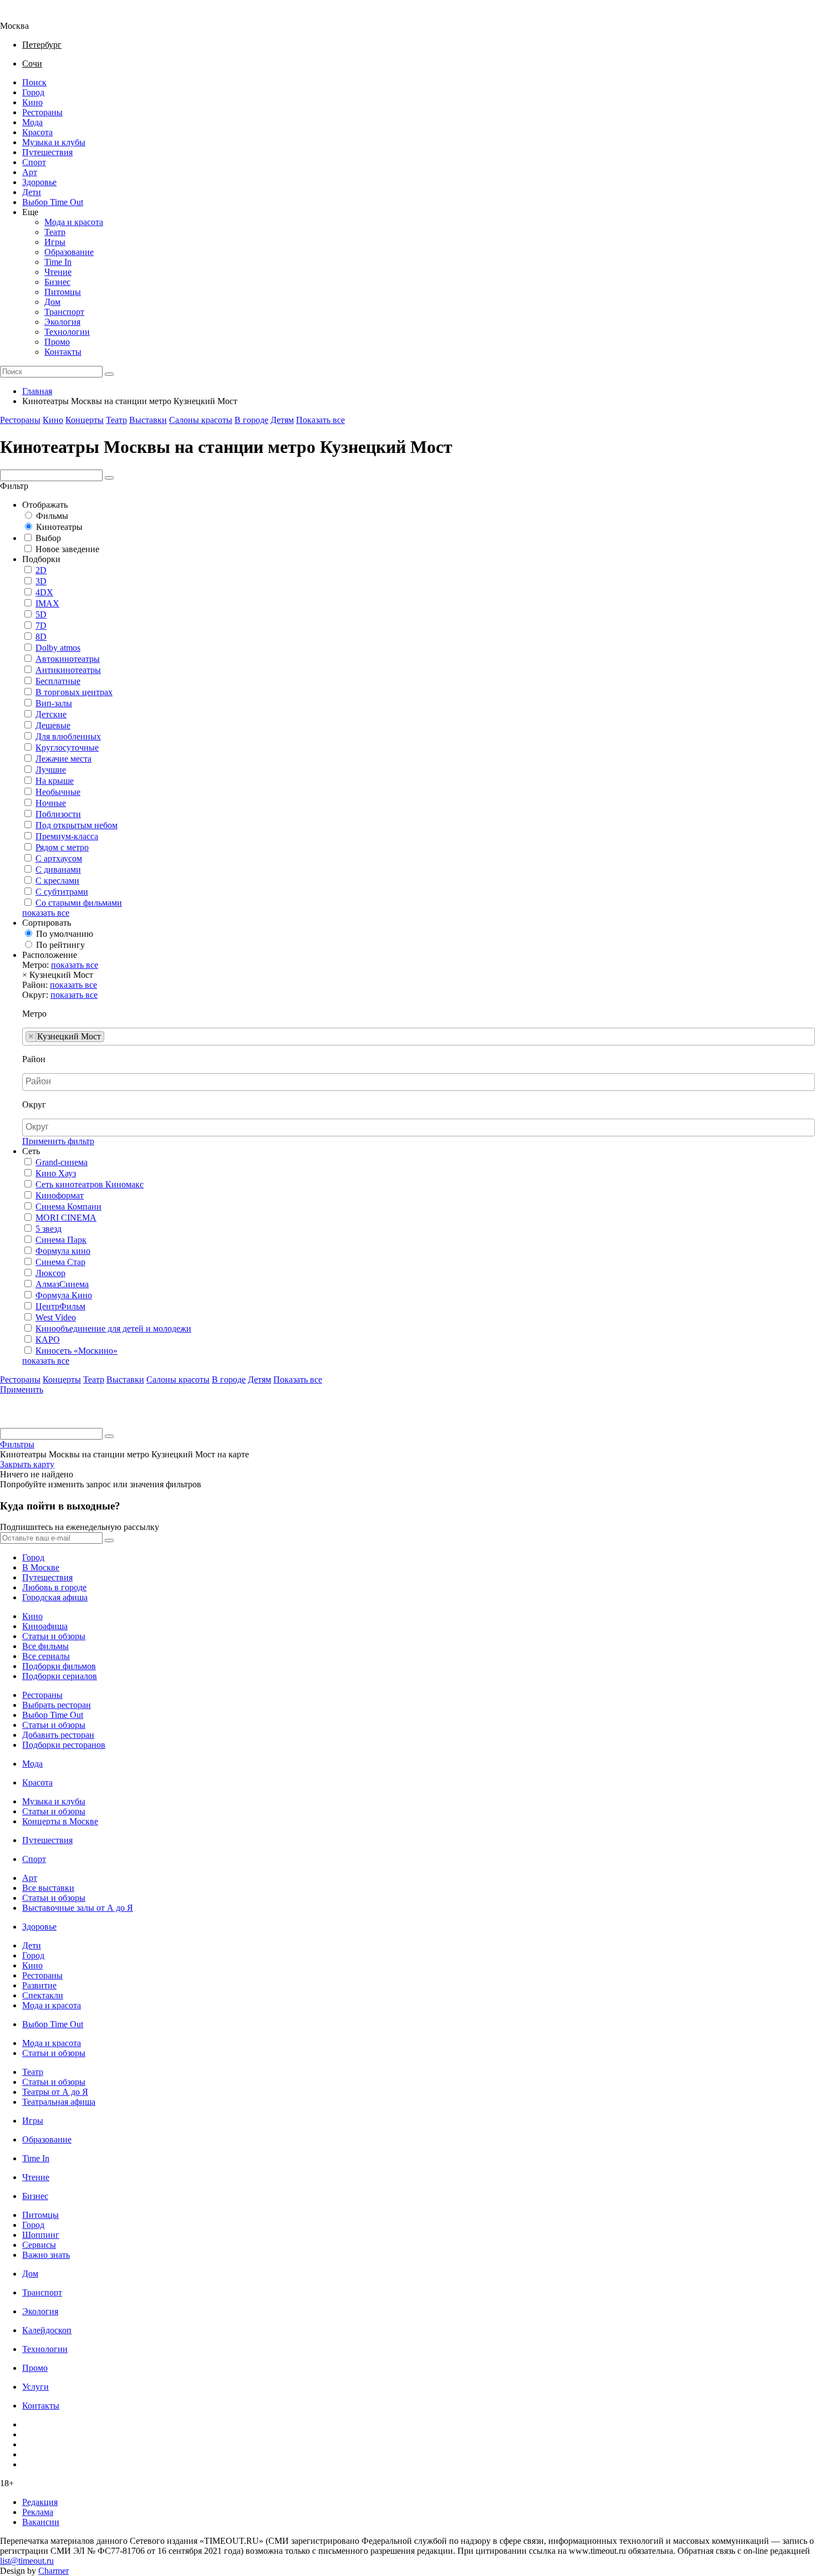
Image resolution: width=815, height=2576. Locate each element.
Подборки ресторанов (64, 1745)
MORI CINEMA (66, 1218)
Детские (51, 714)
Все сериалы (46, 1656)
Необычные (58, 792)
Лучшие (51, 770)
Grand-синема (62, 1162)
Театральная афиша (59, 2102)
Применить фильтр (58, 1141)
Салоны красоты (201, 420)
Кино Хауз (56, 1173)
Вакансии (41, 2522)
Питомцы (63, 292)
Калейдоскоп (47, 2330)
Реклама (38, 2512)
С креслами (57, 881)
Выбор (48, 538)
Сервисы (39, 2245)
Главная (37, 391)
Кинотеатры (59, 527)
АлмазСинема (62, 1284)
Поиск (34, 82)
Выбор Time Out (53, 202)
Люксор (50, 1273)
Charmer (54, 2571)
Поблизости (58, 814)
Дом (52, 302)
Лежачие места (63, 759)
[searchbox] (110, 1037)
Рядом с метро (62, 847)
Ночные (51, 803)
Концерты (85, 420)
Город (33, 92)
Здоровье (39, 182)
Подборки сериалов (60, 1676)
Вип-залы (54, 703)
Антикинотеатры (68, 670)
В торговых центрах (74, 692)
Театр (55, 232)
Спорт (34, 162)
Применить (22, 1389)
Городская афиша (55, 1597)
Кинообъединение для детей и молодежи (113, 1328)
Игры (55, 242)
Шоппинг (41, 2235)
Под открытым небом (77, 825)
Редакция (40, 2502)
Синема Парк (61, 1240)
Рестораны (42, 112)
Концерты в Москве (60, 1821)
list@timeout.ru (27, 2561)
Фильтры (17, 1444)
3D (41, 581)
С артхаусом (59, 858)
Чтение (58, 272)
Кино (32, 102)
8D (41, 637)
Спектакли (43, 1995)
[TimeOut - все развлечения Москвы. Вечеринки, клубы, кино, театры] (24, 16)
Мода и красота (74, 222)
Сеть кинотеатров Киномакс (90, 1184)
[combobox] (419, 1037)
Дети (32, 192)
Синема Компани (68, 1207)
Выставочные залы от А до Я (78, 1908)
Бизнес (57, 282)
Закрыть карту (27, 1464)
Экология (62, 322)
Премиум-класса (67, 836)
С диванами (58, 869)
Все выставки (48, 1888)
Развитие (39, 1985)
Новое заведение (67, 549)
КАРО (48, 1340)
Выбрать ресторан (57, 1705)
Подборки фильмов (59, 1666)
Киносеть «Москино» (77, 1351)
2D (41, 570)
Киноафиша (45, 1626)
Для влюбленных (68, 736)
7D (41, 626)
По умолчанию (65, 934)
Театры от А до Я (55, 2092)
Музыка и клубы (54, 142)
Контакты (63, 352)
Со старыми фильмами (79, 903)
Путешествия (47, 152)
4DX (44, 592)
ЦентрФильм (60, 1306)
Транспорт (64, 312)
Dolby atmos (58, 648)
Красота (37, 132)
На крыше (55, 781)
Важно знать (46, 2255)
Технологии (67, 332)
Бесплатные (58, 681)
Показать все (320, 420)
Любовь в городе (54, 1587)
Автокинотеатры (68, 659)
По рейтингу (60, 945)
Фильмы (52, 516)
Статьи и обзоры (54, 1636)
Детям (282, 420)
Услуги (35, 2387)
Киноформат (60, 1195)
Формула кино (63, 1251)
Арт (30, 172)
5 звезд (49, 1229)
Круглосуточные (67, 748)
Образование (69, 252)
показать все (46, 913)
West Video (56, 1317)
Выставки (148, 420)
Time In (58, 262)
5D (41, 614)
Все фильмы (45, 1646)
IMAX (47, 603)
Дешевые (53, 725)
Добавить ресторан (58, 1735)
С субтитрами (62, 892)
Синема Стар (60, 1262)
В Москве (41, 1567)
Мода (32, 122)
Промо (57, 342)
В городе (251, 420)
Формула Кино (64, 1295)
